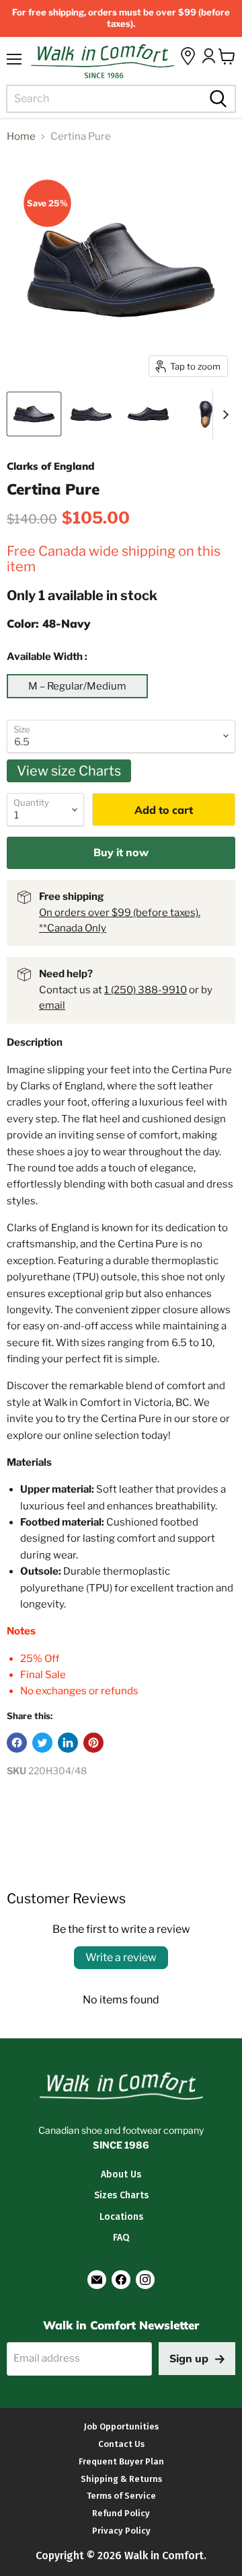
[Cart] (227, 56)
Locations (121, 2217)
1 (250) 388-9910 (146, 990)
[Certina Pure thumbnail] (34, 414)
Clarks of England (51, 466)
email (52, 1005)
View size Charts (69, 771)
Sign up (189, 2358)
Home (21, 137)
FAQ (121, 2238)
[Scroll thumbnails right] (223, 415)
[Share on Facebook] (17, 1743)
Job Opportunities (121, 2426)
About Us (121, 2174)
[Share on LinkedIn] (68, 1743)
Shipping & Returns (121, 2479)
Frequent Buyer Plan (121, 2461)
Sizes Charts (121, 2195)
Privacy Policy (121, 2531)
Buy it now (121, 852)
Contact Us (121, 2444)
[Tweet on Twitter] (42, 1743)
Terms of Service (121, 2496)
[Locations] (188, 56)
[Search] (216, 99)
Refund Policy (121, 2513)
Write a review (121, 1957)
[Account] (208, 56)
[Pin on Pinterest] (93, 1743)
